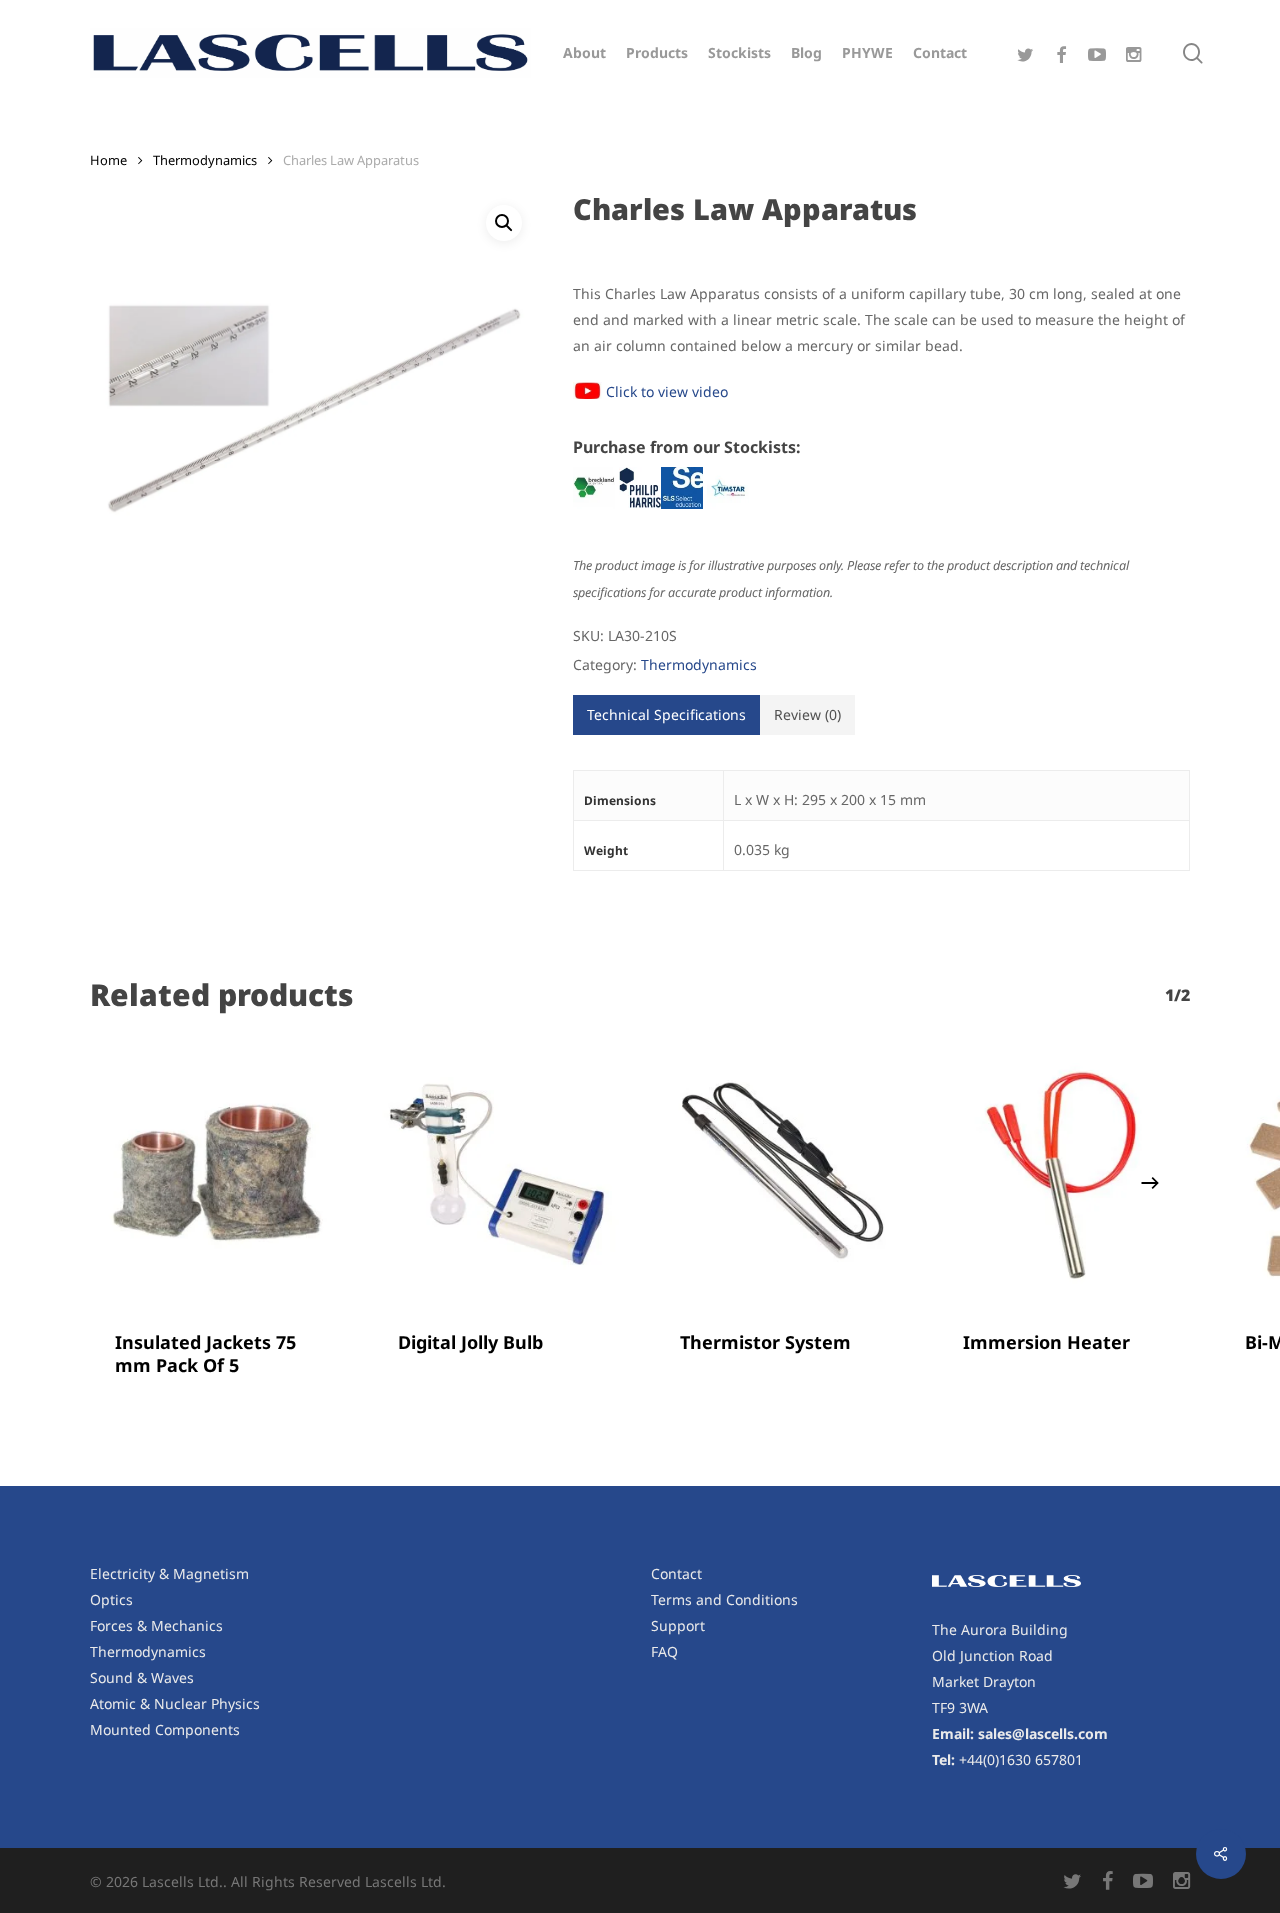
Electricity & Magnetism (169, 1573)
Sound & (120, 1677)
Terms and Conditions (724, 1599)
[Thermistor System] (781, 1176)
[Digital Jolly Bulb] (499, 1176)
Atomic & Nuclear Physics (175, 1703)
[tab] (666, 715)
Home (108, 160)
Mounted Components (165, 1729)
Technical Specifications (666, 714)
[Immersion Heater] (1064, 1176)
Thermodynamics (205, 160)
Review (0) (807, 714)
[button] (504, 223)
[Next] (1150, 1183)
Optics (111, 1599)
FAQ (664, 1651)
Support (678, 1625)
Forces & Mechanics (156, 1625)
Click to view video (667, 391)
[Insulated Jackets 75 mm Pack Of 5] (216, 1176)
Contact (676, 1573)
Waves (172, 1677)
